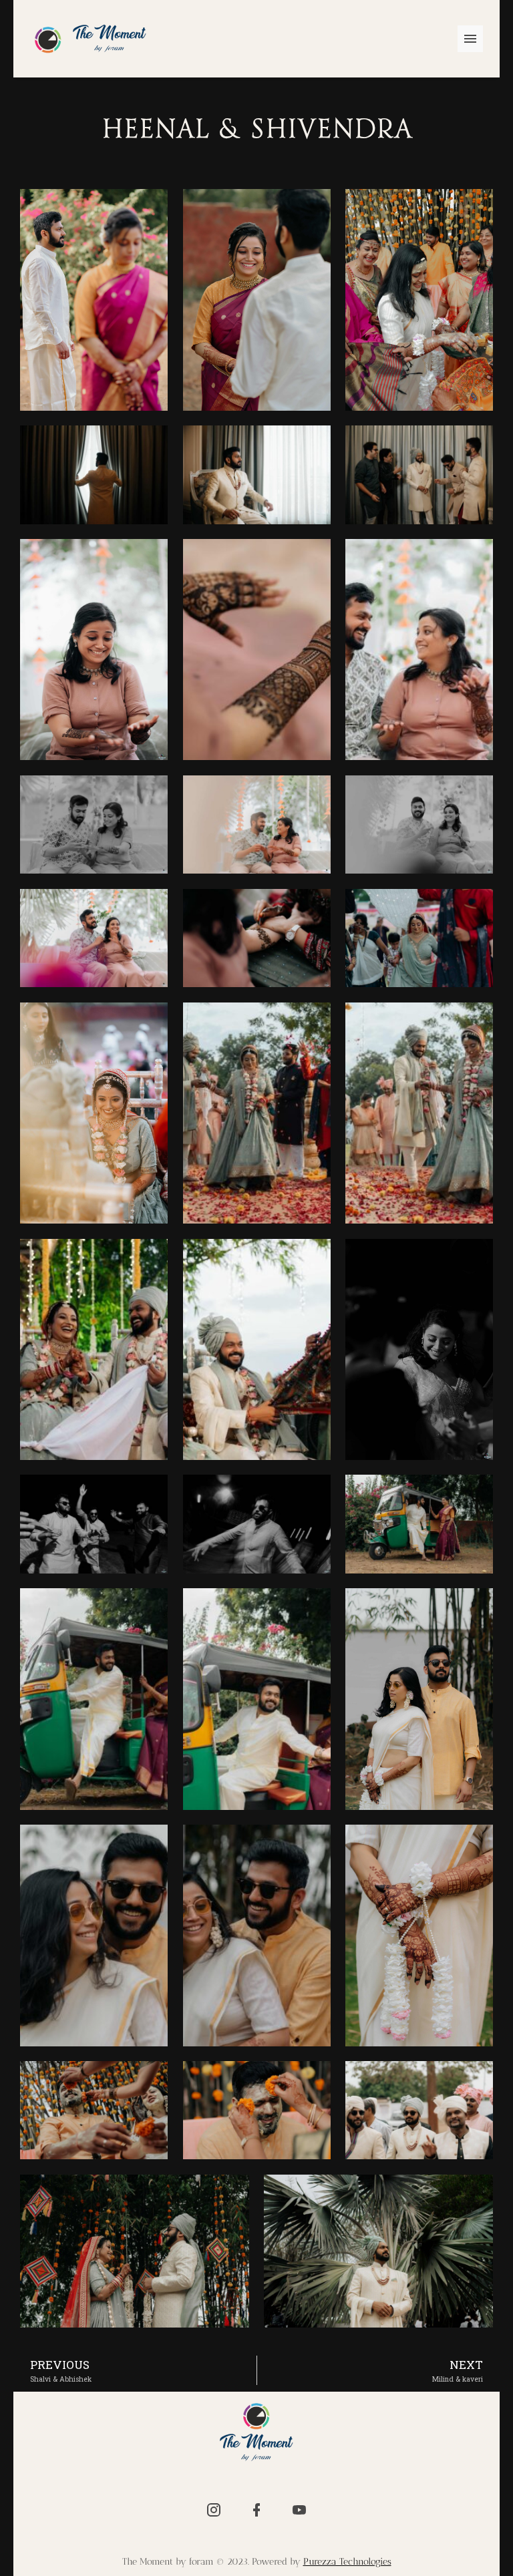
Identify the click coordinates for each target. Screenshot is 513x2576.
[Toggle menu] (470, 39)
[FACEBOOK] (256, 2510)
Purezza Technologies (347, 2562)
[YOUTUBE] (299, 2510)
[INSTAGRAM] (214, 2510)
